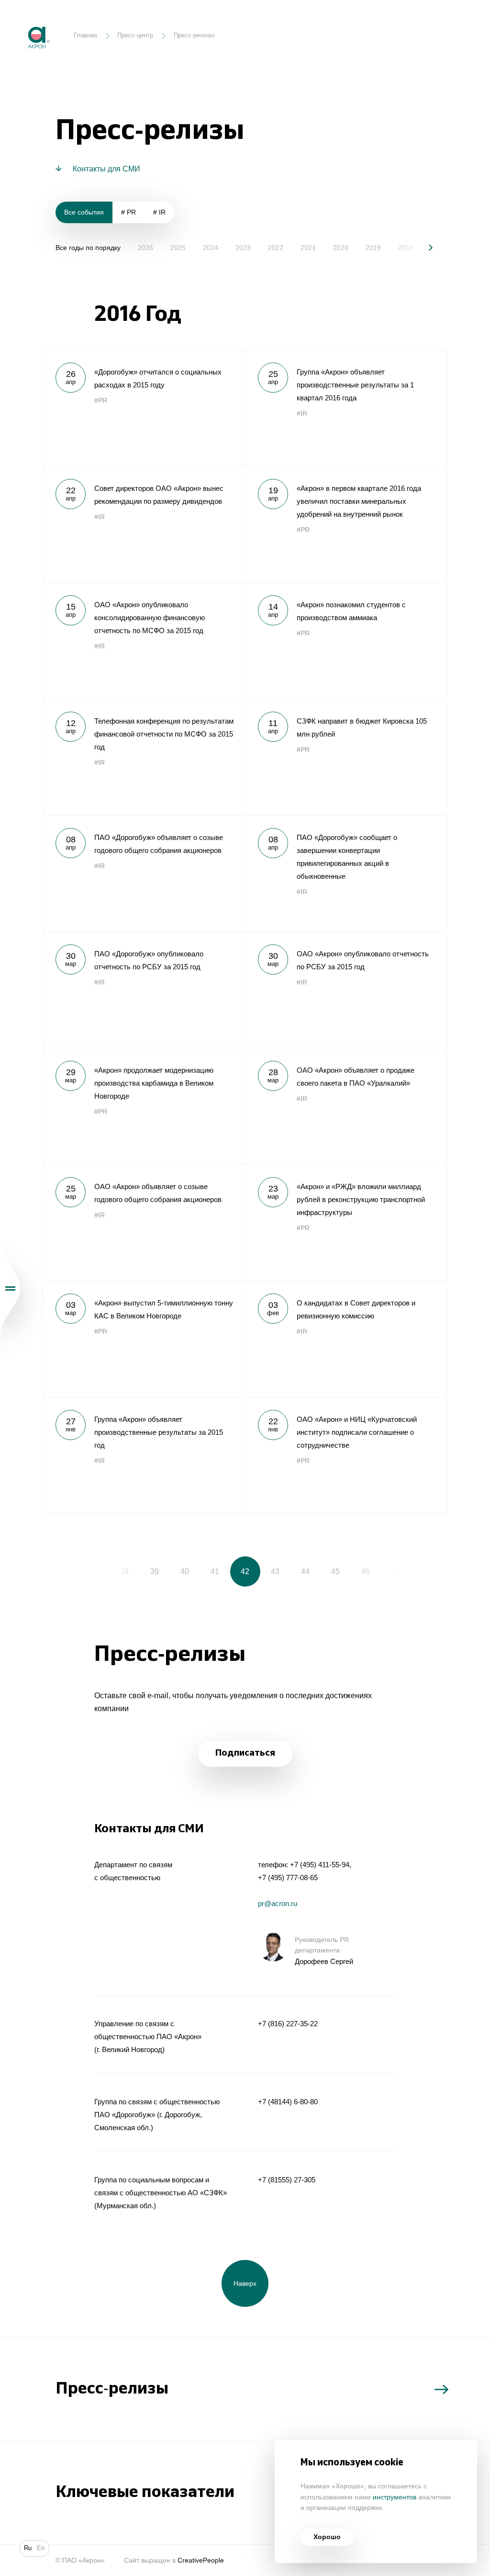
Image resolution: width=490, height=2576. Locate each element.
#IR (302, 414)
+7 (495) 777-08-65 (288, 1878)
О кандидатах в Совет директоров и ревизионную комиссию (346, 1339)
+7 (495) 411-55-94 (320, 1865)
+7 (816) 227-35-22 (288, 2024)
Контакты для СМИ (106, 169)
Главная (85, 35)
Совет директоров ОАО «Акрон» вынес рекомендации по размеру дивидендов (144, 524)
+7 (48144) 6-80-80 (288, 2102)
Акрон (21, 20)
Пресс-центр (135, 35)
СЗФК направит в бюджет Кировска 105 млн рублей (346, 757)
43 (275, 1571)
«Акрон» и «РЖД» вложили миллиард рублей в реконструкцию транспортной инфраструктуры (346, 1222)
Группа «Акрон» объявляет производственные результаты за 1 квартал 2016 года (346, 408)
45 (335, 1571)
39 (155, 1571)
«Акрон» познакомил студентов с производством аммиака (346, 641)
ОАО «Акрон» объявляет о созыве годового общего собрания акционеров (144, 1222)
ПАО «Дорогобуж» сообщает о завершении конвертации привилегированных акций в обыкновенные (346, 873)
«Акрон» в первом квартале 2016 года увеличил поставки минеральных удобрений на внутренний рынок (346, 524)
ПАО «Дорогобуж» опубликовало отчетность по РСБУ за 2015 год (144, 990)
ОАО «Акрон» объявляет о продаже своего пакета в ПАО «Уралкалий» (346, 1106)
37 (94, 1571)
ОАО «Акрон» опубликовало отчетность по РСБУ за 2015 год (346, 990)
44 (305, 1571)
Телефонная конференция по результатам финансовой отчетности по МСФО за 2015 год (144, 757)
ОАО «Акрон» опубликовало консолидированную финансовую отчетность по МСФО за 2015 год (144, 641)
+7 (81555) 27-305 (287, 2180)
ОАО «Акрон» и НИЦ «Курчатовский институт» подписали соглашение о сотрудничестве (346, 1455)
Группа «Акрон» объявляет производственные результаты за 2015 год (144, 1455)
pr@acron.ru (278, 1903)
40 (185, 1571)
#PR (101, 401)
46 (366, 1571)
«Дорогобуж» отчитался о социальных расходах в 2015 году (144, 408)
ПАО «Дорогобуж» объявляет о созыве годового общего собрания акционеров (144, 873)
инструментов (395, 2497)
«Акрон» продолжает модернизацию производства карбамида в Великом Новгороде (144, 1106)
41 (215, 1571)
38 (124, 1571)
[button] (424, 247)
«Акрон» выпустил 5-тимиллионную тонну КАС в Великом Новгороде (144, 1339)
